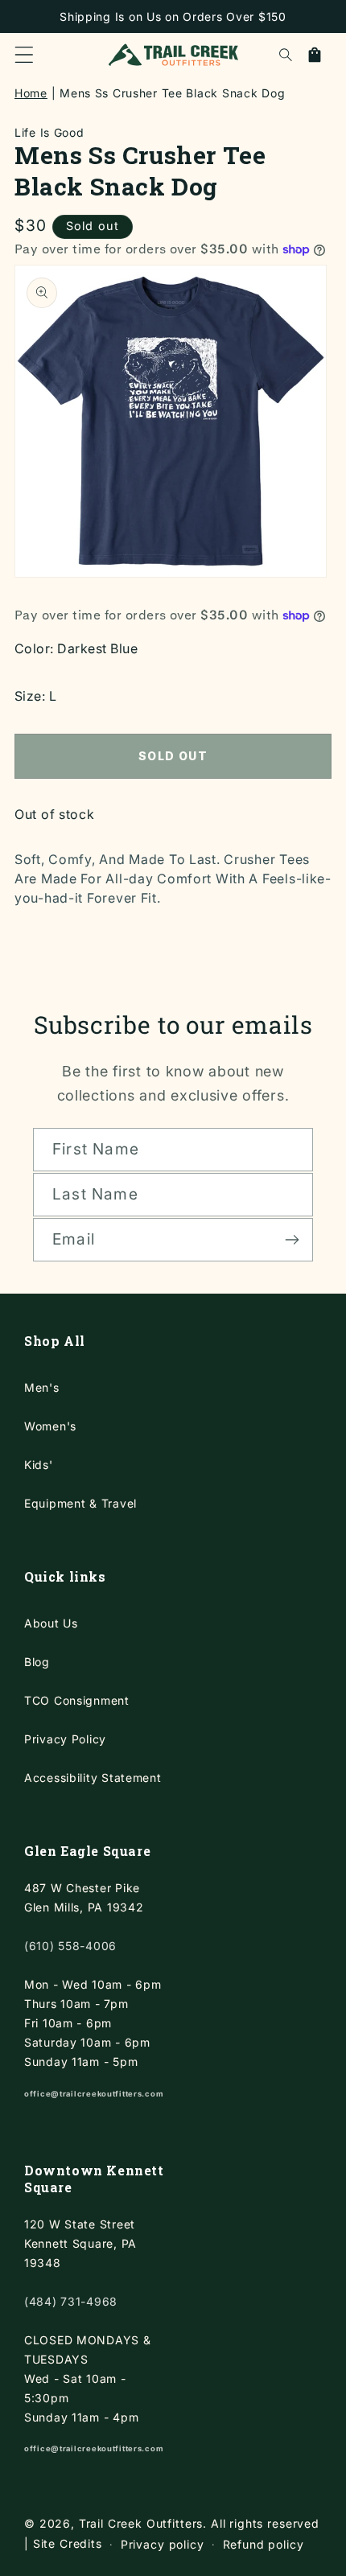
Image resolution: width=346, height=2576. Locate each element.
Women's (50, 1426)
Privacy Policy (65, 1739)
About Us (51, 1623)
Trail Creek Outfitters (141, 2523)
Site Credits (68, 2543)
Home (31, 93)
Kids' (39, 1465)
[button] (24, 55)
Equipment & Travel (80, 1503)
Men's (42, 1387)
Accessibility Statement (93, 1778)
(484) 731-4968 (71, 2301)
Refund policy (264, 2544)
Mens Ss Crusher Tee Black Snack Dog (172, 93)
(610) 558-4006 (70, 1946)
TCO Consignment (77, 1700)
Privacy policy (163, 2544)
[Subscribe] (292, 1240)
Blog (37, 1662)
